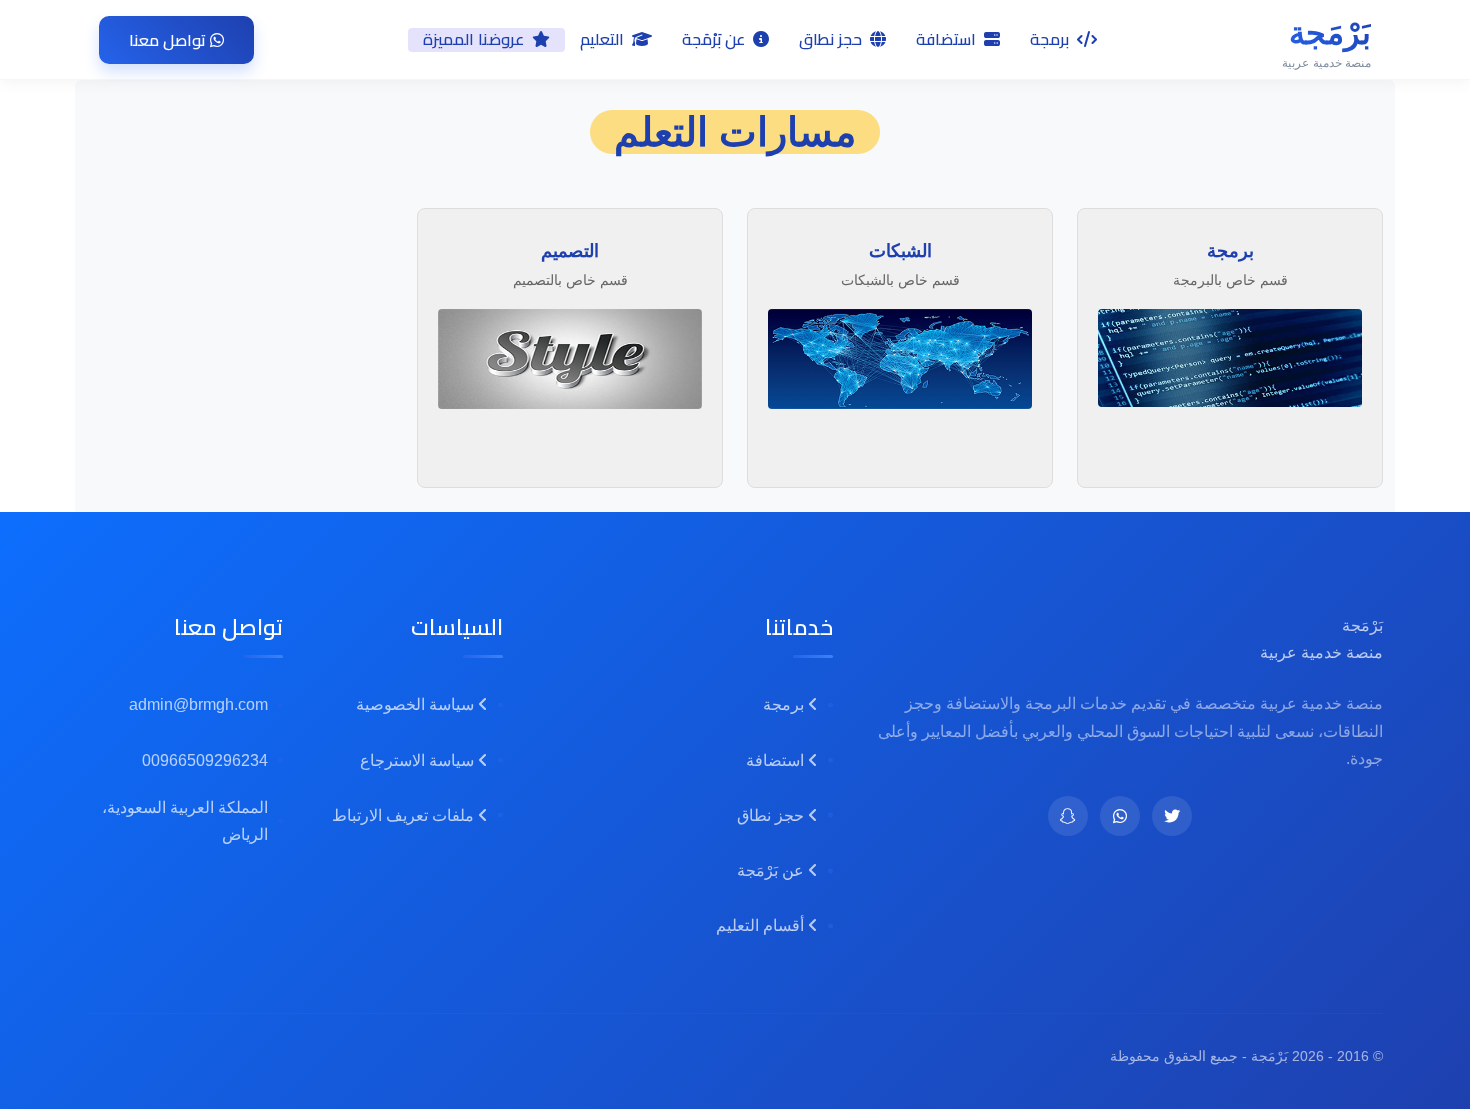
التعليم (604, 39)
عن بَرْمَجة (715, 39)
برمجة (1051, 39)
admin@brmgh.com (198, 704)
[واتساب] (1120, 816)
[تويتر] (1172, 816)
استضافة (948, 39)
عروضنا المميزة (475, 39)
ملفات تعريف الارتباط (405, 815)
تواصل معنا (169, 40)
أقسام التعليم (762, 925)
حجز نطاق (832, 39)
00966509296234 (205, 760)
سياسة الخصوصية (417, 704)
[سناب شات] (1068, 816)
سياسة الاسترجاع (419, 760)
